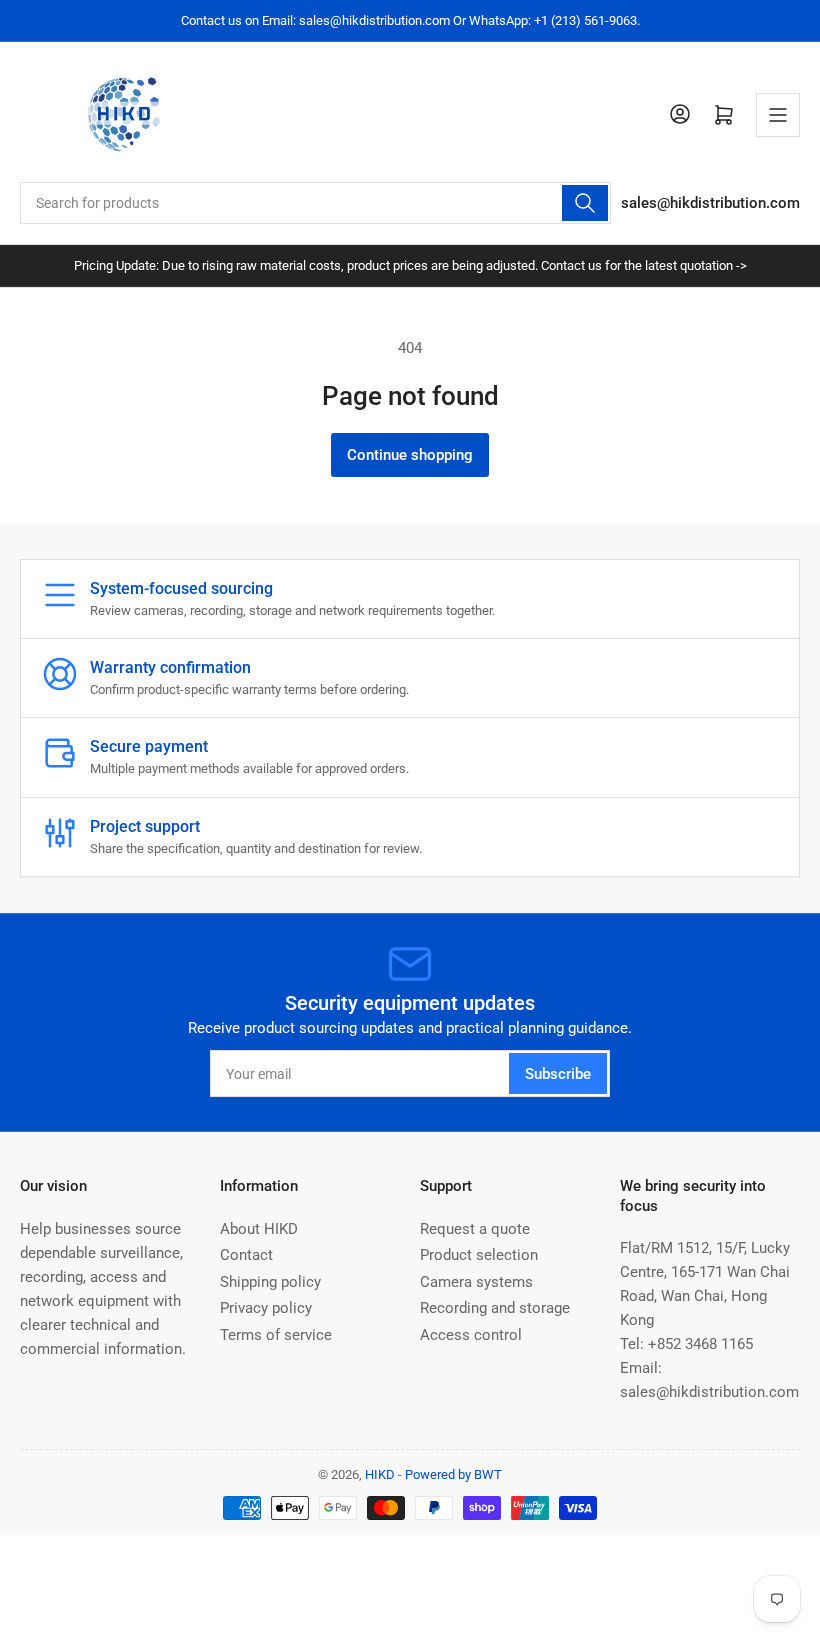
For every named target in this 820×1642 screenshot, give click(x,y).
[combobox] (315, 203)
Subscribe (558, 1074)
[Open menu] (778, 115)
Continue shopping (410, 455)
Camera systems (476, 1282)
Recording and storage (495, 1308)
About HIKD (259, 1229)
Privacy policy (266, 1308)
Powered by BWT (453, 1474)
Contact (246, 1255)
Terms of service (276, 1335)
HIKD (380, 1474)
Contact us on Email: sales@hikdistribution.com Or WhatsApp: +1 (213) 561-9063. (410, 20)
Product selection (479, 1255)
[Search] (585, 203)
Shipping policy (270, 1282)
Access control (471, 1335)
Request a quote (475, 1229)
